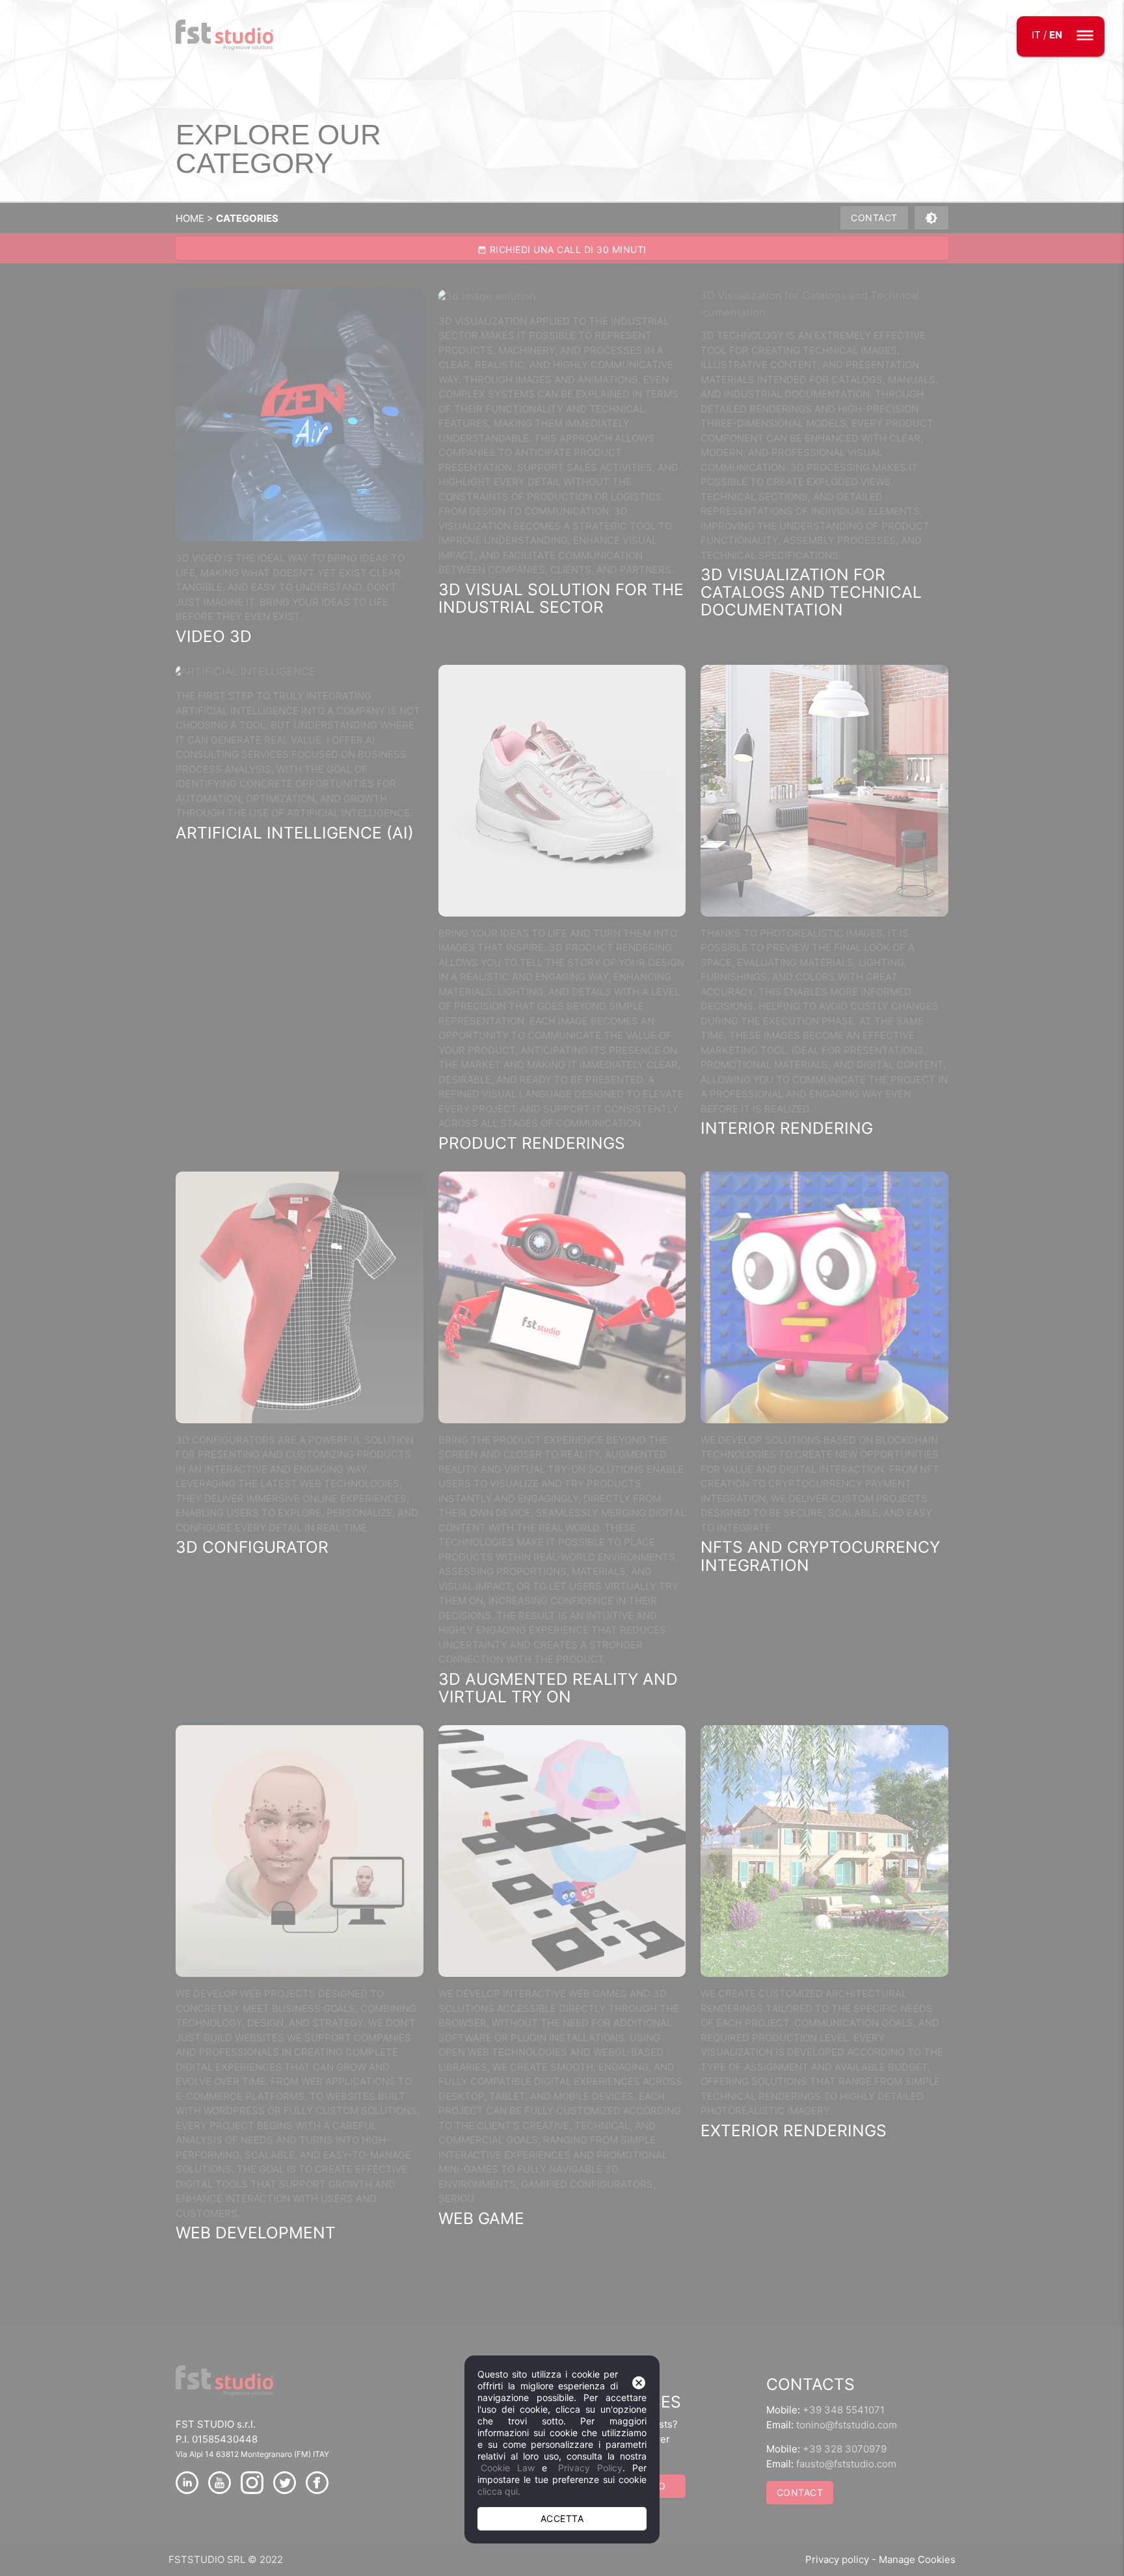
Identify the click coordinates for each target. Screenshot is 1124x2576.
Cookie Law (508, 2468)
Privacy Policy (590, 2468)
